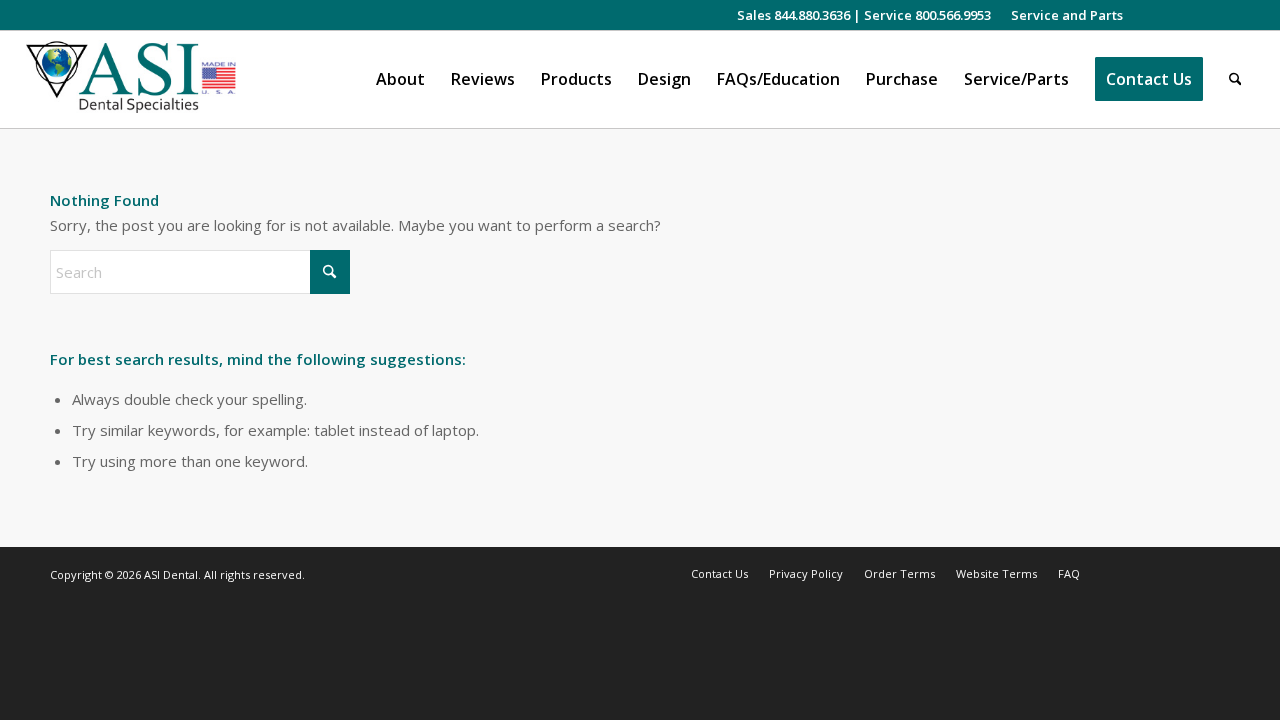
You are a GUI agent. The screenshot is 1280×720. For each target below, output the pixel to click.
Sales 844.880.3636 (793, 15)
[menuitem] (1062, 15)
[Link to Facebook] (1178, 15)
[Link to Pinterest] (1239, 15)
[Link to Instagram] (1148, 15)
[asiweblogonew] (131, 79)
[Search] (1235, 79)
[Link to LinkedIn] (1208, 15)
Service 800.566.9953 (927, 15)
